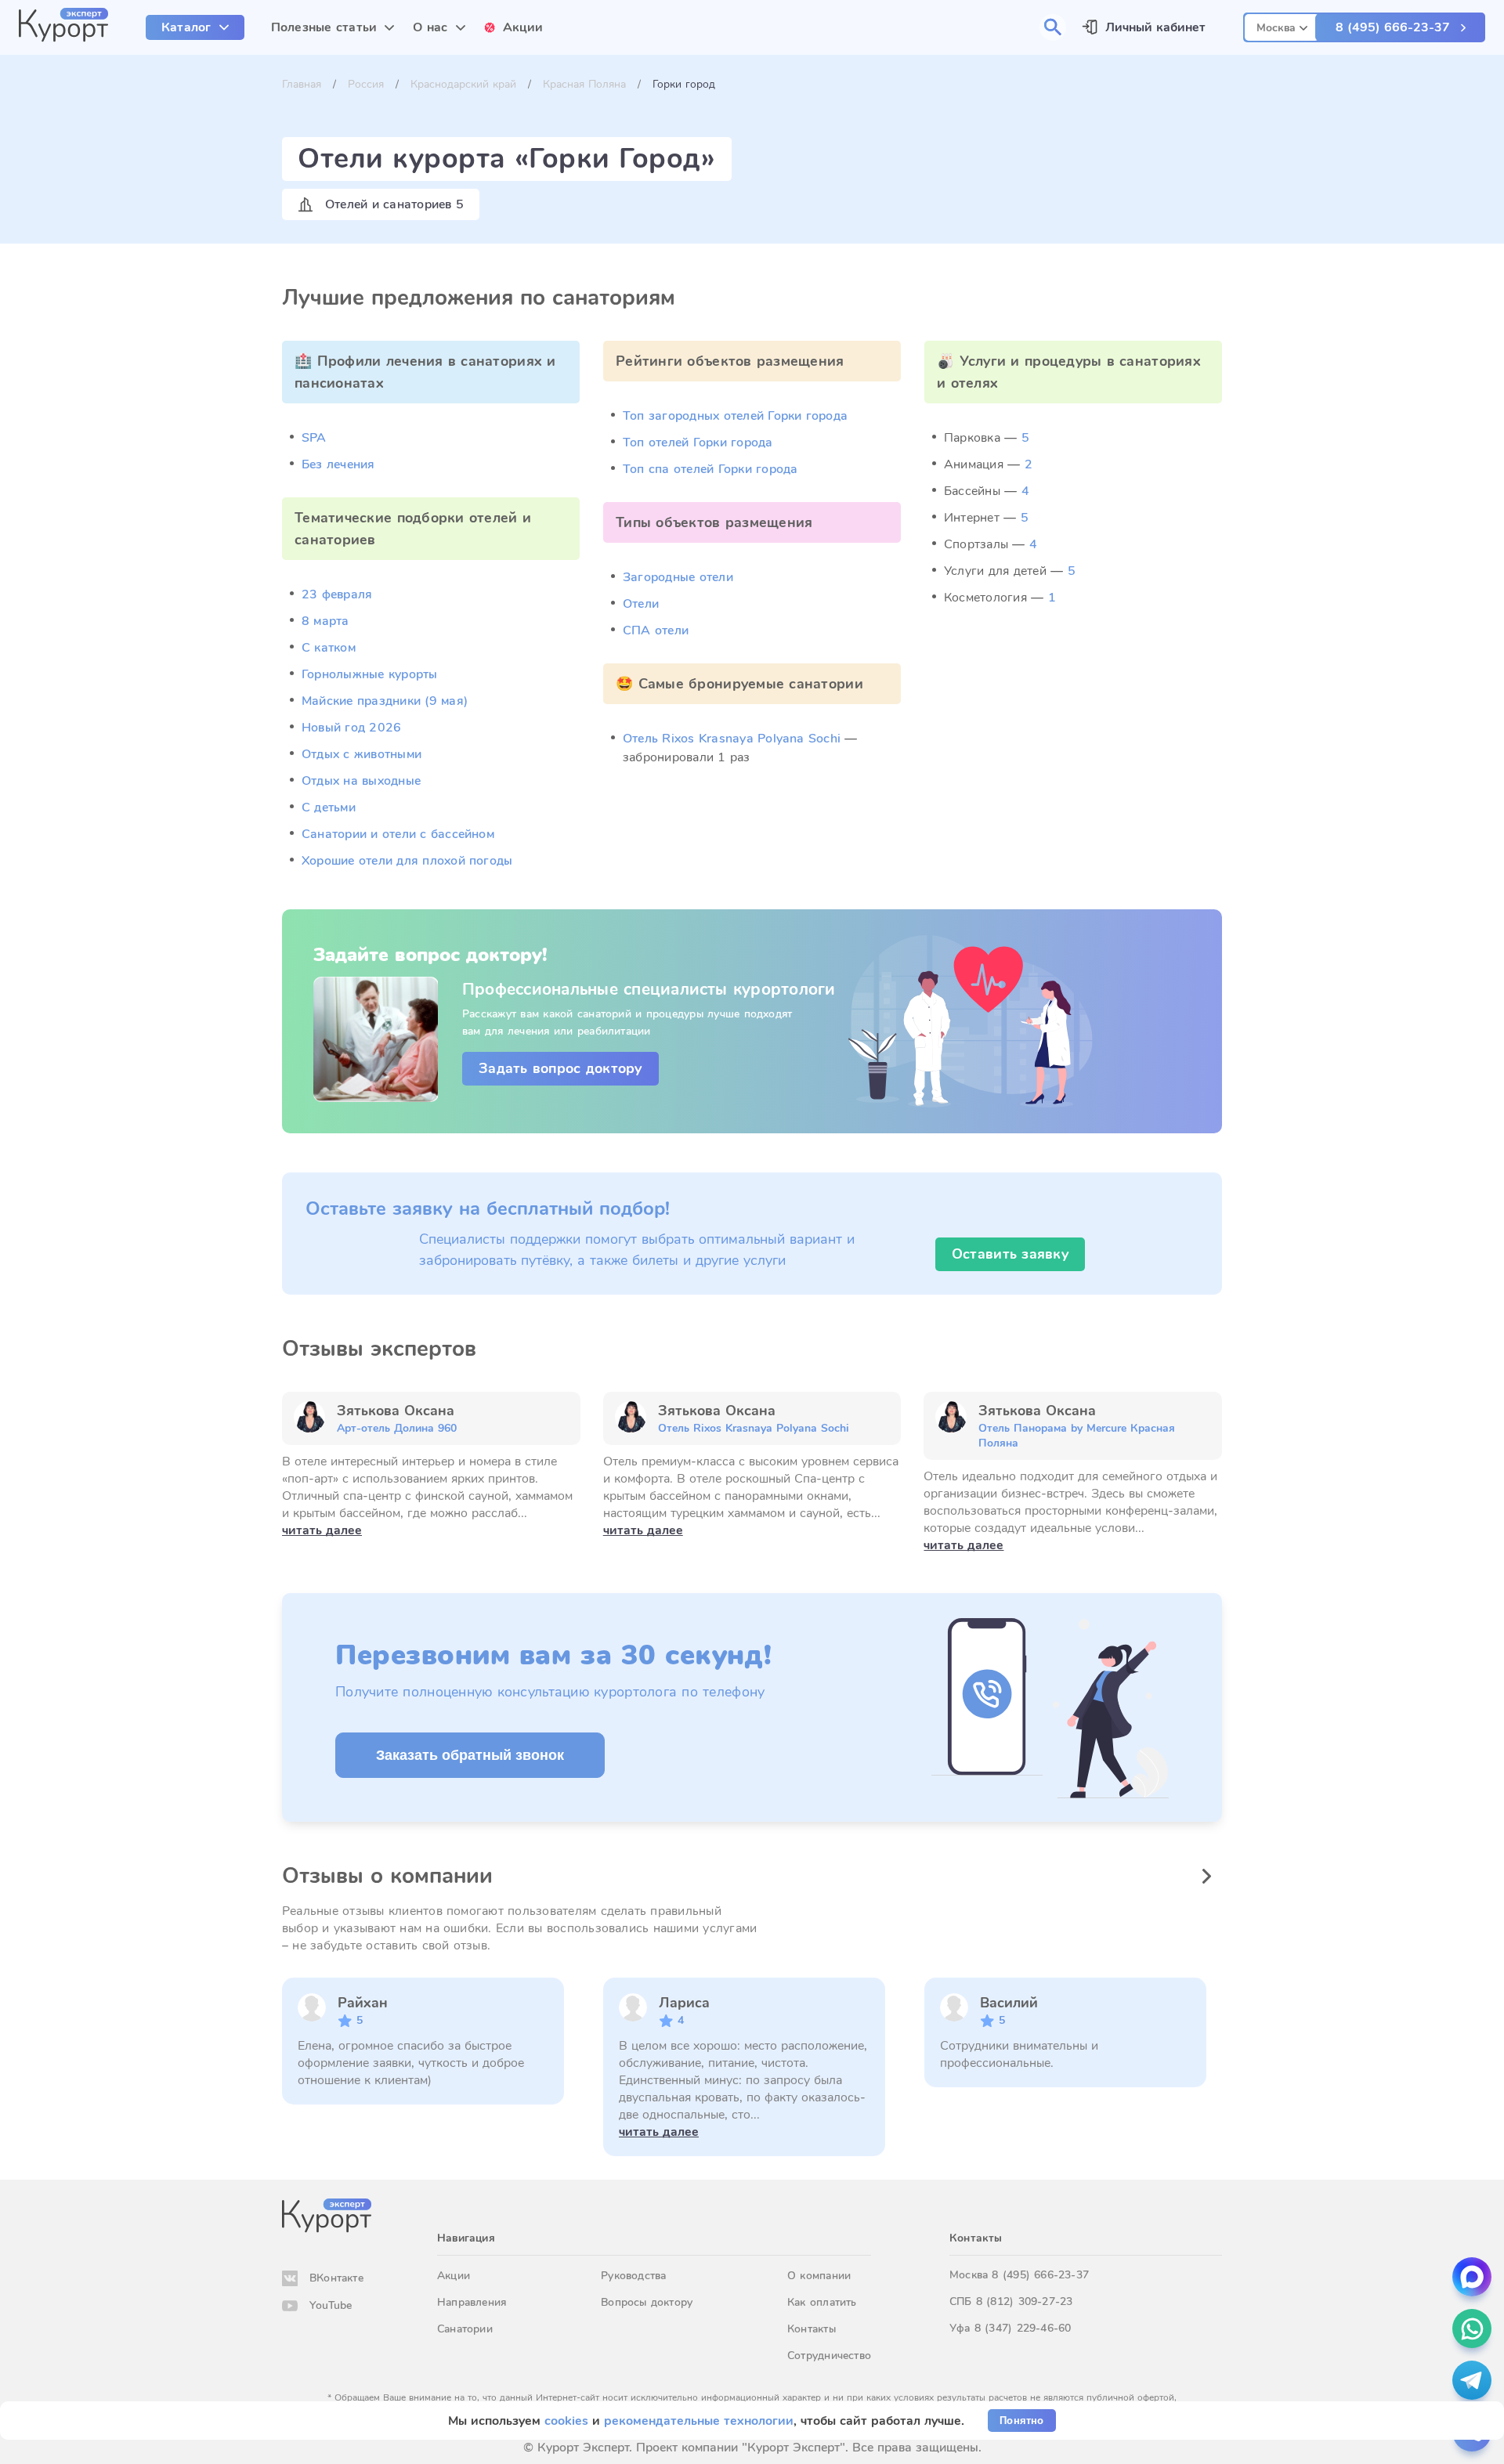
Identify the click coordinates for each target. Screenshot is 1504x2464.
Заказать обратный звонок (470, 1755)
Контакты (812, 2329)
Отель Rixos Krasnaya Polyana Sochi (732, 739)
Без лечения (338, 464)
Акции (454, 2276)
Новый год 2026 (351, 728)
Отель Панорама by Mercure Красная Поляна (1077, 1436)
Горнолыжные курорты (370, 674)
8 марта (325, 621)
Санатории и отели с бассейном (398, 834)
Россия (366, 84)
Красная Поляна (584, 84)
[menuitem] (195, 27)
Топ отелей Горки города (698, 443)
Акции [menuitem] (523, 27)
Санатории (465, 2329)
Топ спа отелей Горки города (710, 469)
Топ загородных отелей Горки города (735, 416)
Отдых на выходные (361, 781)
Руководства (633, 2276)
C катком (329, 648)
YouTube (331, 2305)
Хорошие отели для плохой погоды (407, 861)
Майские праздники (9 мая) (385, 701)
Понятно (1021, 2421)
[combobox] (1282, 25)
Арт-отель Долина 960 (397, 1428)
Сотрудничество (829, 2356)
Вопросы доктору (647, 2302)
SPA (314, 438)
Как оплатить (822, 2302)
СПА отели (656, 630)
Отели (641, 604)
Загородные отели (678, 577)
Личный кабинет (1155, 27)
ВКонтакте (336, 2278)
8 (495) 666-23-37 (1393, 27)
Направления (472, 2302)
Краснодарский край (463, 84)
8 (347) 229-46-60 (1023, 2328)
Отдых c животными (362, 754)
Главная (302, 84)
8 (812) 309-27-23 (1025, 2301)
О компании (819, 2276)
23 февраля (337, 594)
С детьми (329, 807)
